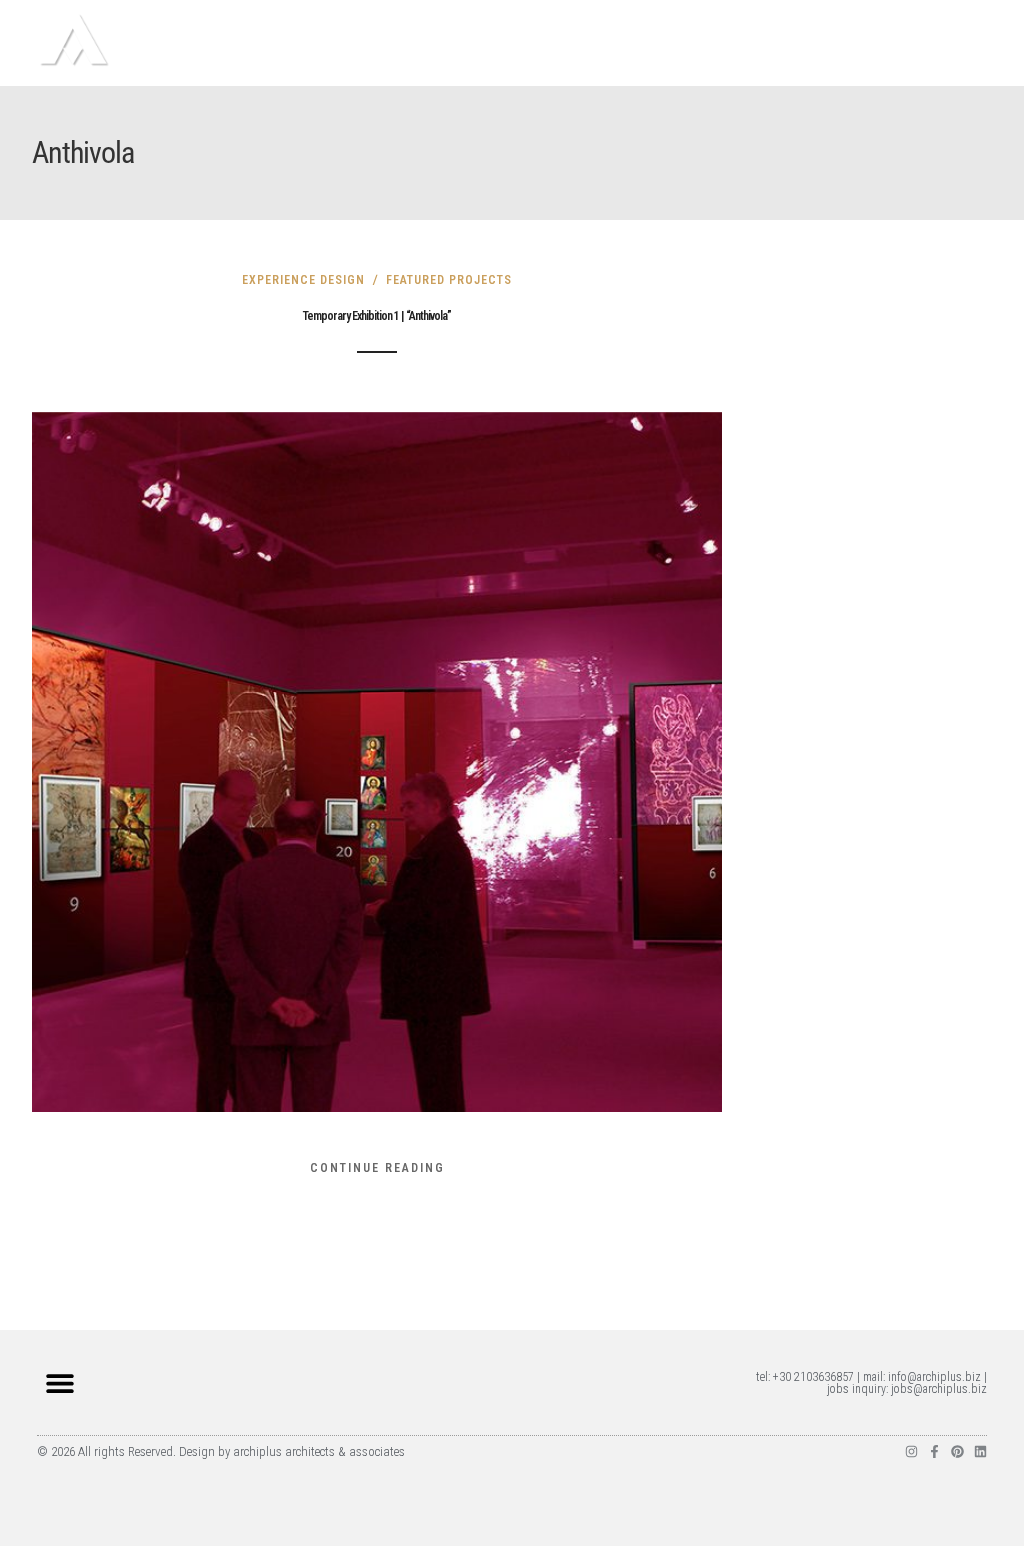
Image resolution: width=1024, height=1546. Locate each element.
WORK (652, 59)
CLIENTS (865, 59)
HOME (590, 59)
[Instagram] (911, 1451)
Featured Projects (449, 280)
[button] (59, 1382)
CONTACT (946, 59)
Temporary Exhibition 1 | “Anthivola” (377, 316)
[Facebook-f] (934, 1451)
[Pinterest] (957, 1451)
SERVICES (784, 59)
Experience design (303, 280)
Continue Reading (377, 1168)
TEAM (712, 59)
